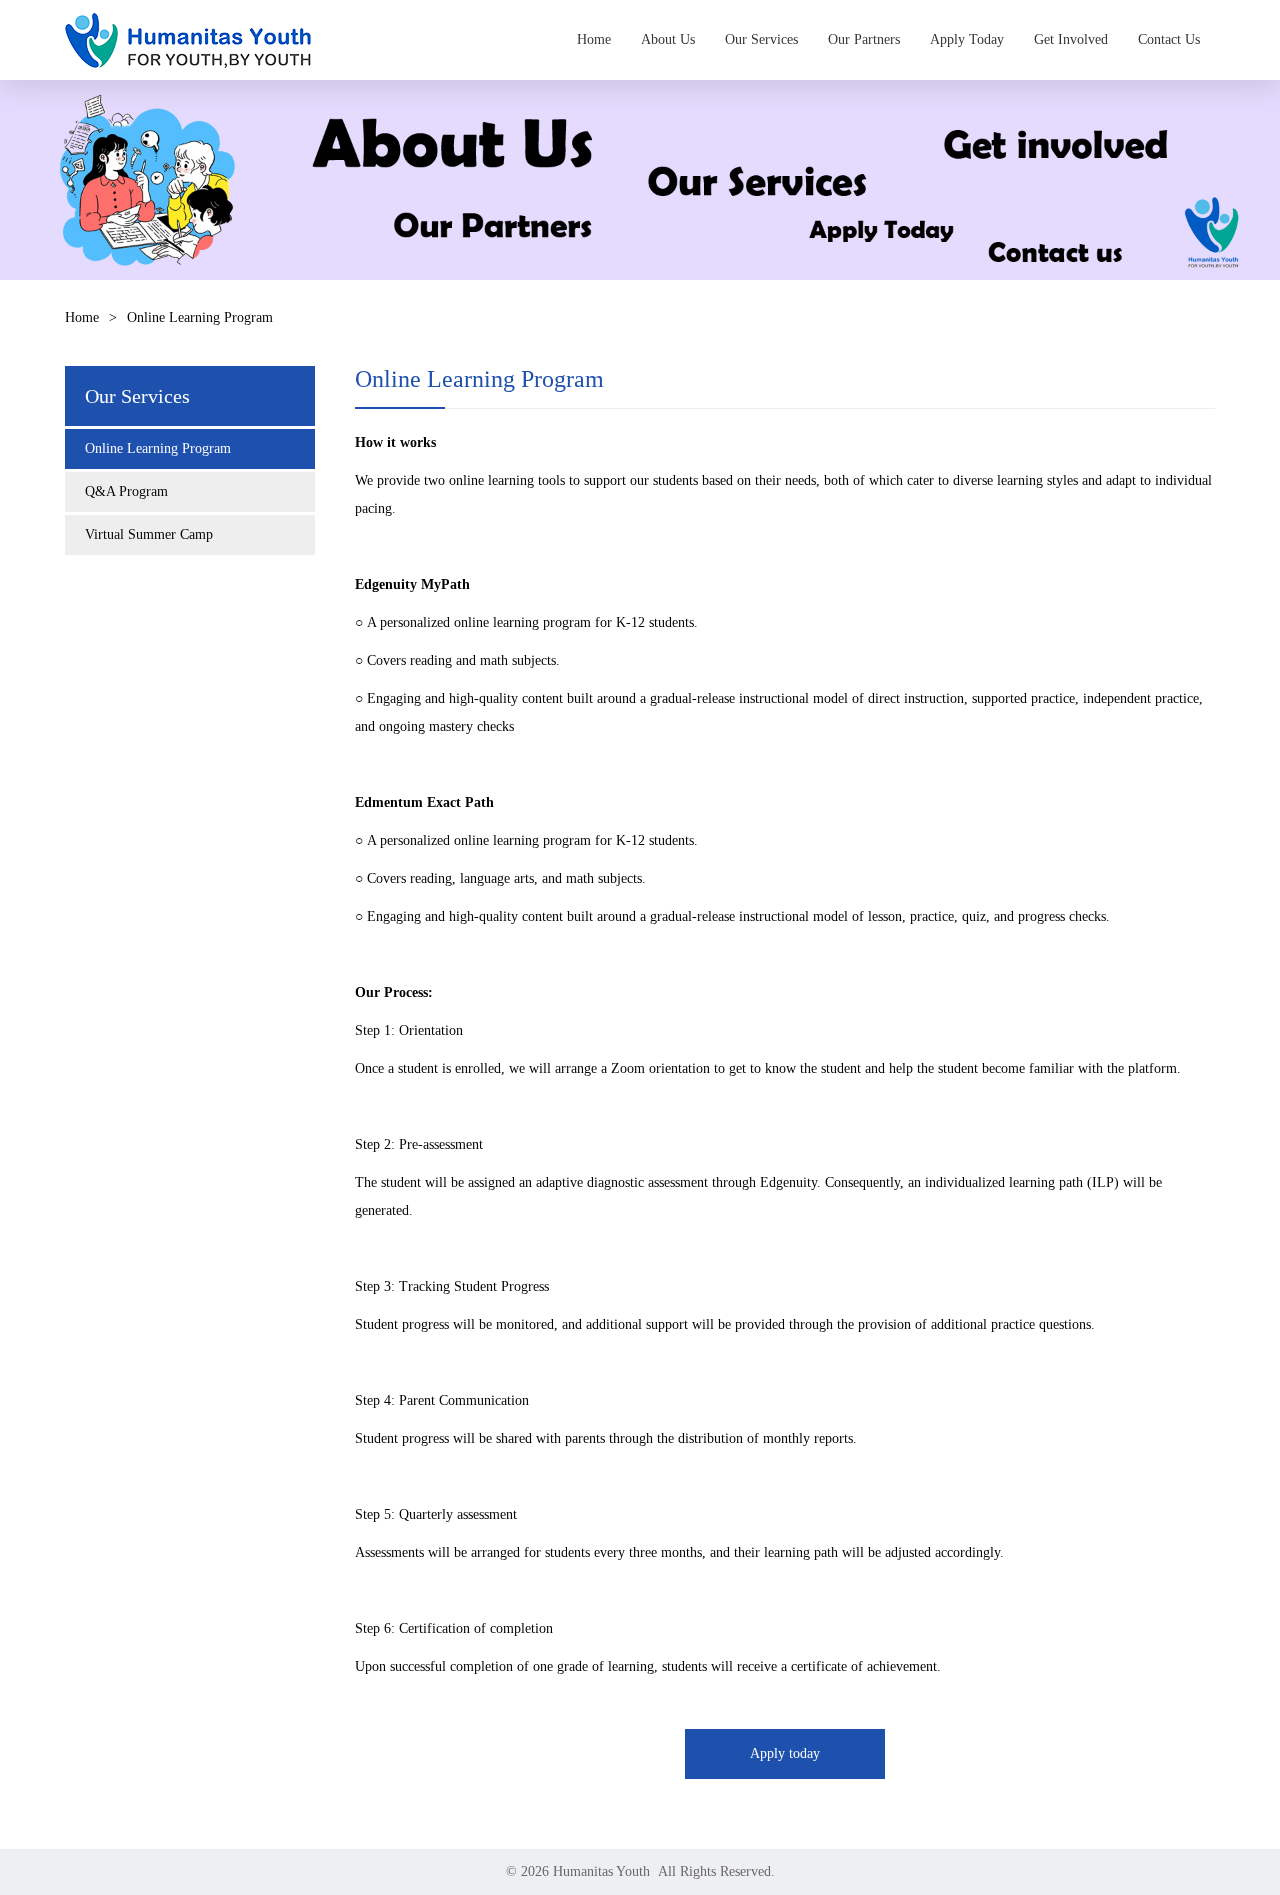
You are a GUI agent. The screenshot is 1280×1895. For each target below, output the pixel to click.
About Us (668, 39)
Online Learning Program (158, 448)
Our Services (761, 39)
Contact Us (1169, 39)
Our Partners (864, 39)
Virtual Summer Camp (149, 534)
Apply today (785, 1753)
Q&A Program (126, 491)
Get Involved (1071, 39)
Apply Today (967, 39)
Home (594, 39)
